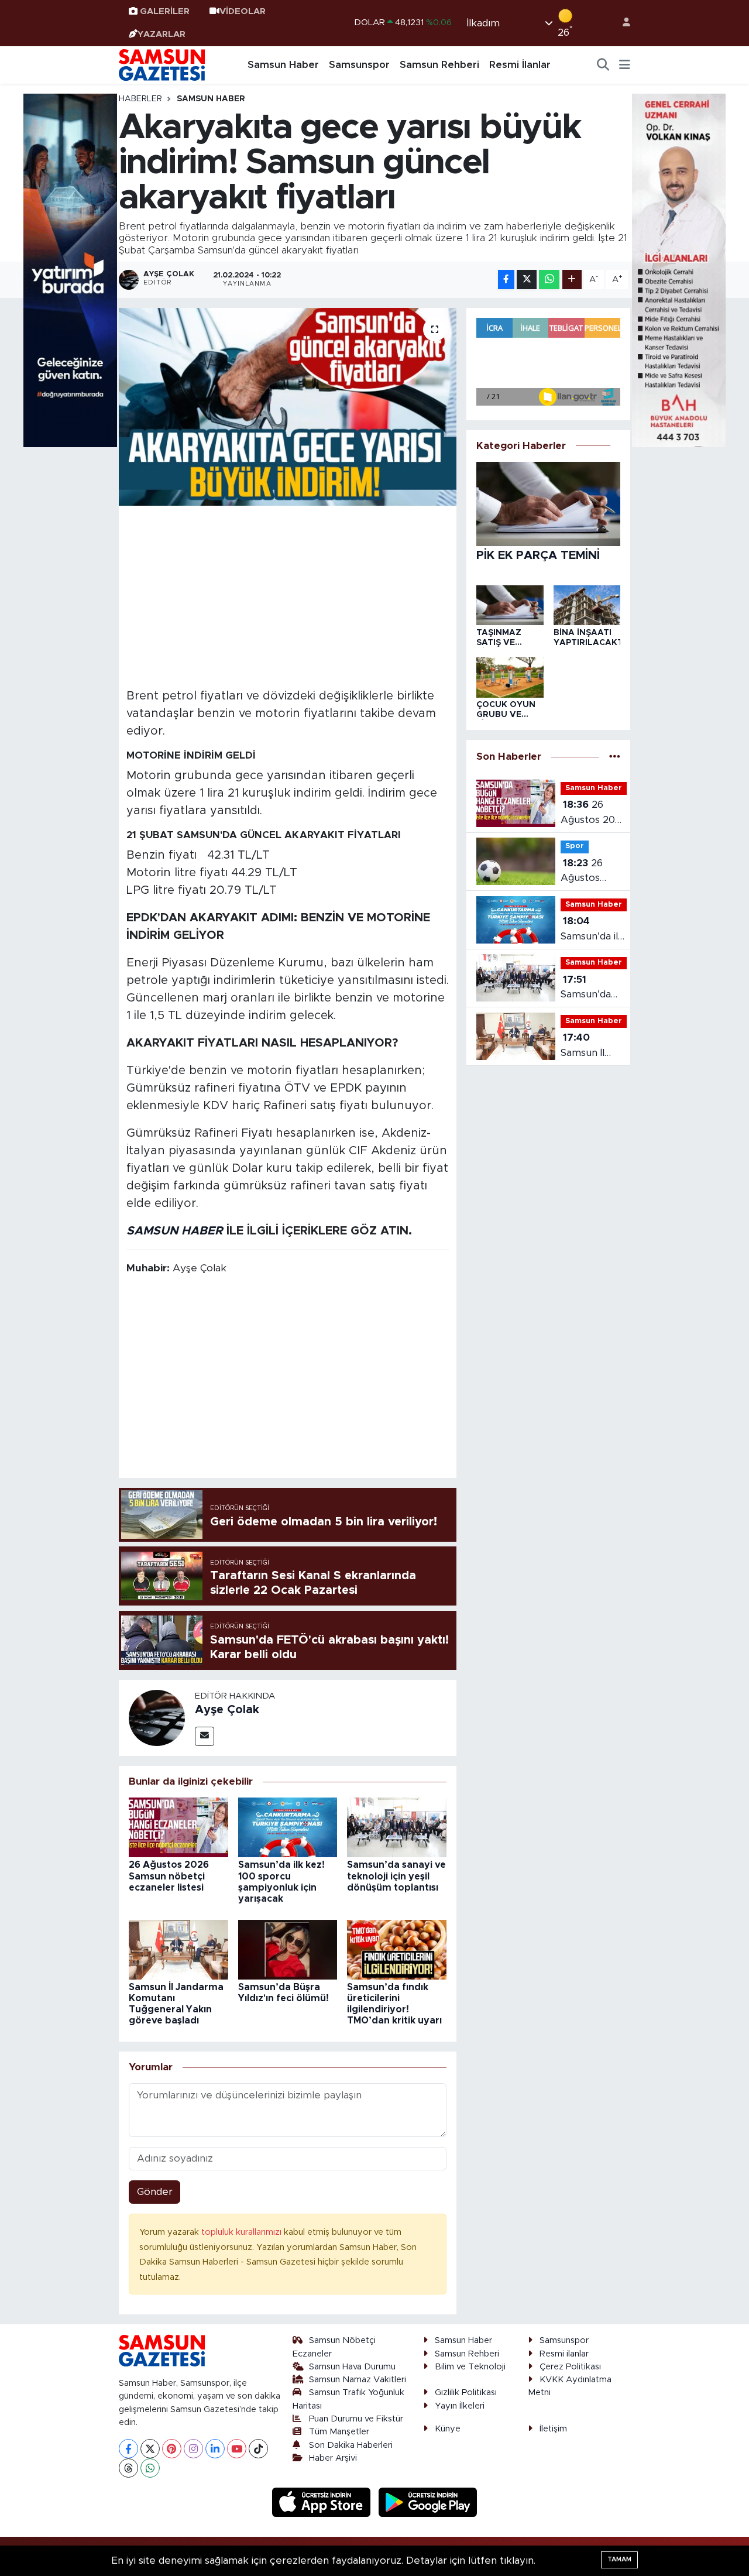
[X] (150, 2449)
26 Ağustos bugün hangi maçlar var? (589, 872)
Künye (448, 2429)
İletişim (553, 2429)
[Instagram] (193, 2449)
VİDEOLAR (243, 11)
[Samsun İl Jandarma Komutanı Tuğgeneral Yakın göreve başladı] (178, 1949)
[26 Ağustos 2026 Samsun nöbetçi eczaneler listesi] (178, 1827)
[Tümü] (615, 757)
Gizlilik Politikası (466, 2393)
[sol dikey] (70, 270)
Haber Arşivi (333, 2458)
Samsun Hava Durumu (352, 2367)
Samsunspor (359, 65)
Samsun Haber (283, 65)
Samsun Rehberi (439, 65)
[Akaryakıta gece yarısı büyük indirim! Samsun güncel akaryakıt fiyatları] (288, 407)
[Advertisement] (288, 595)
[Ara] (603, 65)
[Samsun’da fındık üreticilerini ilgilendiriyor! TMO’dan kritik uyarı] (397, 1949)
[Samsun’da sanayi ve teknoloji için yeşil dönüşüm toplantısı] (397, 1827)
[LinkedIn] (215, 2449)
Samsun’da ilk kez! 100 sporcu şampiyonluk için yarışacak (592, 930)
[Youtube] (237, 2449)
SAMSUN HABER (175, 1231)
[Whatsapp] (150, 2468)
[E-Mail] (205, 1736)
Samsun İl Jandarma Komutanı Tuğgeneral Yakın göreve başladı (592, 1046)
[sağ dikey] (679, 270)
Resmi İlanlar (520, 65)
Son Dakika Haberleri (351, 2445)
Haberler (140, 99)
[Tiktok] (258, 2449)
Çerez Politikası (570, 2367)
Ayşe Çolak (227, 1710)
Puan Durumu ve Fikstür (356, 2419)
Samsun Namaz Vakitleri (358, 2380)
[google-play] (428, 2502)
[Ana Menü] (625, 65)
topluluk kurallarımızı (243, 2232)
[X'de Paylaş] (527, 279)
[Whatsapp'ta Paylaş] (549, 279)
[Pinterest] (172, 2449)
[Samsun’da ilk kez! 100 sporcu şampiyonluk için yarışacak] (288, 1827)
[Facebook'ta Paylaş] (506, 279)
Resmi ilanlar (564, 2354)
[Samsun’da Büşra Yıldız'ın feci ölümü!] (288, 1949)
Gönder (155, 2192)
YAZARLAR (162, 34)
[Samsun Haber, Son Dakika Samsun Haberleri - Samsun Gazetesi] (163, 64)
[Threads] (128, 2468)
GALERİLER (165, 11)
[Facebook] (128, 2449)
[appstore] (323, 2502)
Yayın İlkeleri (460, 2406)
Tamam (619, 2559)
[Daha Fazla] (572, 279)
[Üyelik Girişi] (621, 23)
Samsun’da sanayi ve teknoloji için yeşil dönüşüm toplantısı (396, 1876)
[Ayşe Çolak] (157, 1717)
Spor (575, 846)
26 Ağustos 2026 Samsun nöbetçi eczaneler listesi (169, 1876)
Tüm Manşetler (339, 2432)
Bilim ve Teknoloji (470, 2367)
